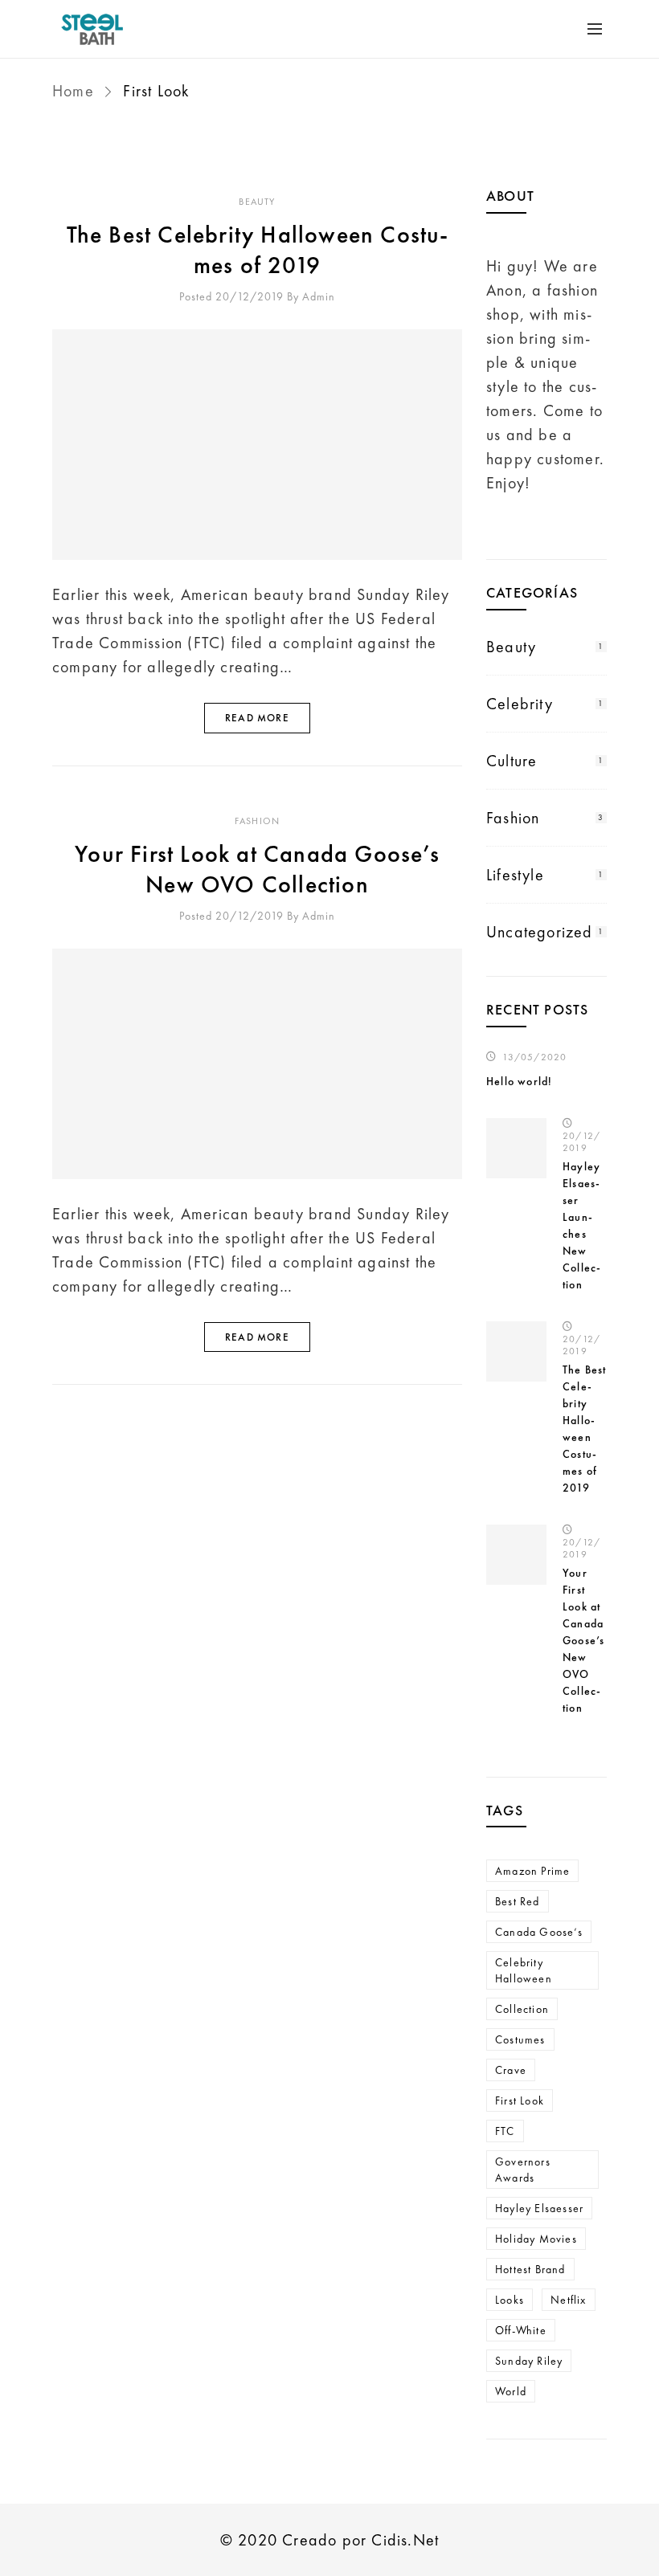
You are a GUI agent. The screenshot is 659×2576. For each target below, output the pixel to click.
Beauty (257, 202)
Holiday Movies (536, 2239)
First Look (520, 2100)
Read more (257, 718)
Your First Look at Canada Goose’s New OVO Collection (257, 869)
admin (319, 296)
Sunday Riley (529, 2361)
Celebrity (520, 704)
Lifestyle (515, 875)
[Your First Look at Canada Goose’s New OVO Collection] (257, 1064)
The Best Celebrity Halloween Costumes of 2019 (258, 250)
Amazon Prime (532, 1871)
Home (76, 91)
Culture (512, 761)
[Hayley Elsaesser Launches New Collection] (516, 1148)
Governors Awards (523, 2170)
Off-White (521, 2330)
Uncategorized (540, 932)
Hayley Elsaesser (539, 2208)
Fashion (257, 821)
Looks (510, 2300)
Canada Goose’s (539, 1932)
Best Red (518, 1901)
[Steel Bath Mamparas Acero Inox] (113, 29)
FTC (505, 2131)
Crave (511, 2070)
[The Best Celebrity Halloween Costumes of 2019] (257, 445)
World (511, 2391)
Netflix (568, 2300)
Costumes (520, 2039)
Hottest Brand (530, 2269)
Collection (522, 2009)
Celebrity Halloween (524, 1970)
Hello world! (519, 1081)
